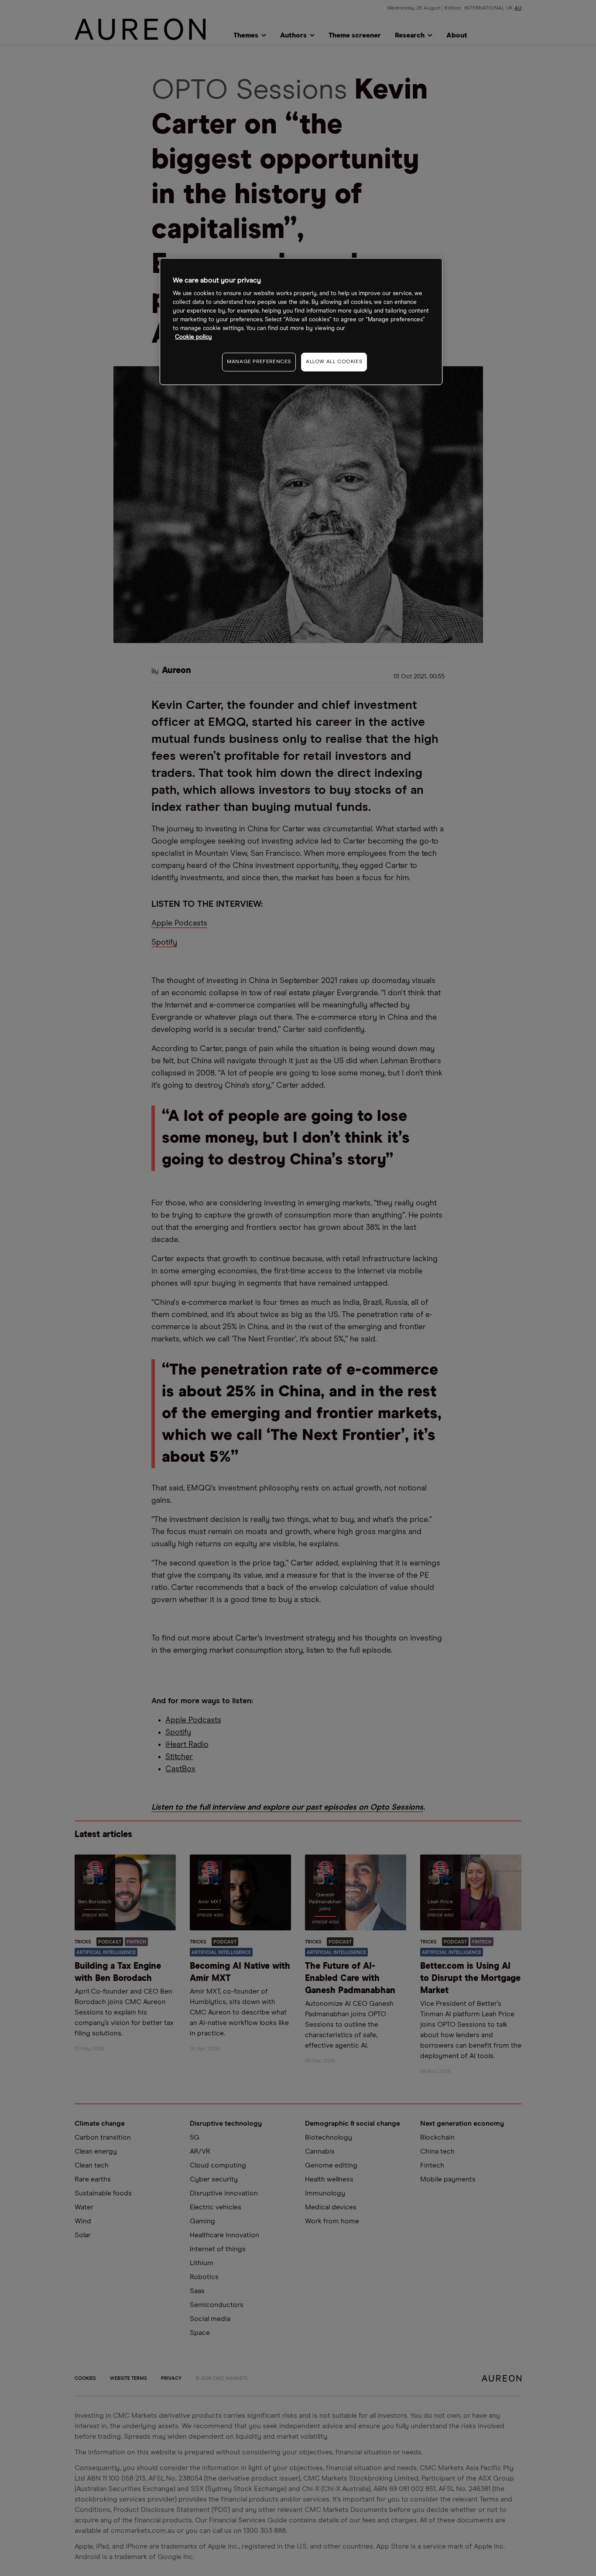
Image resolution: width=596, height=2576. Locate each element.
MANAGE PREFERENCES (259, 362)
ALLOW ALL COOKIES (334, 362)
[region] (301, 322)
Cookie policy (194, 337)
